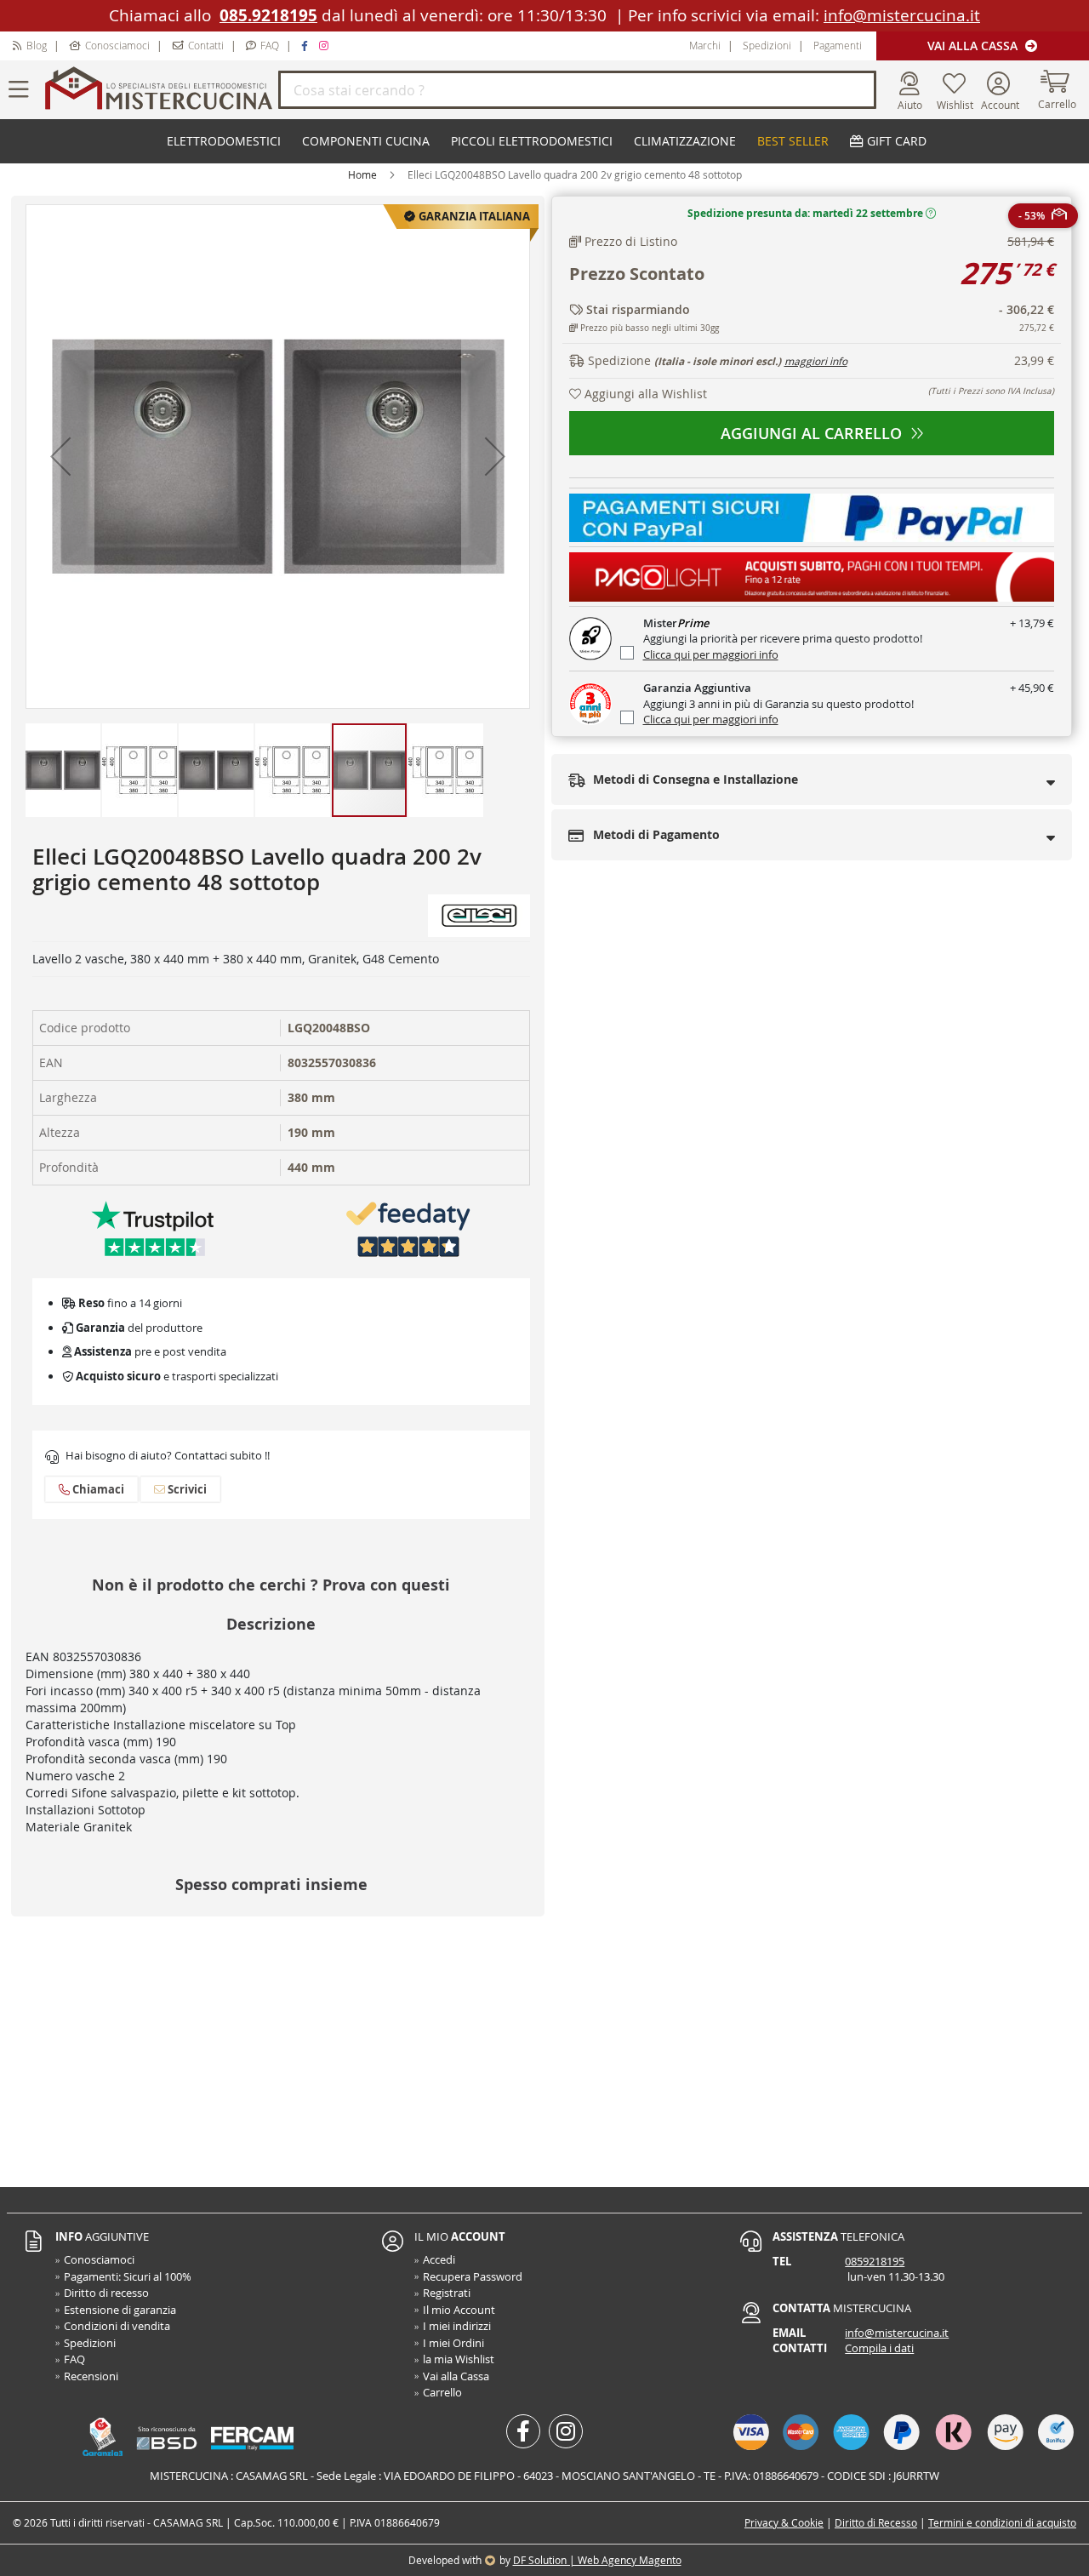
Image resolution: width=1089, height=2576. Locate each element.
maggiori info (816, 361)
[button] (60, 457)
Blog (37, 45)
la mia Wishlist (459, 2359)
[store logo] (159, 90)
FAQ (270, 45)
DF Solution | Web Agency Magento (597, 2560)
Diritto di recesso (106, 2293)
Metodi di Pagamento (655, 834)
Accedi (439, 2259)
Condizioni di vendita (117, 2326)
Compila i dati (879, 2348)
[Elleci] (479, 914)
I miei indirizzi (457, 2326)
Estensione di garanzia (120, 2310)
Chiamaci (97, 1489)
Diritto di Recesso (876, 2522)
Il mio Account (459, 2310)
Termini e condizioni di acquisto (1002, 2522)
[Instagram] (326, 45)
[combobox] (577, 90)
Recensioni (91, 2376)
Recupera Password (473, 2276)
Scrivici (186, 1489)
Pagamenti (838, 45)
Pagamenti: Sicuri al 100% (128, 2276)
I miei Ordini (453, 2343)
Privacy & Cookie (784, 2522)
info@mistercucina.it (902, 15)
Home (362, 174)
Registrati (447, 2293)
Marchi (705, 45)
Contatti (206, 45)
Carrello (442, 2392)
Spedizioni (767, 45)
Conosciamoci (117, 45)
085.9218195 (268, 15)
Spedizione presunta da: (805, 213)
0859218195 (875, 2261)
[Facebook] (307, 45)
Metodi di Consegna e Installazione (694, 779)
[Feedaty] (408, 1228)
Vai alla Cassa (974, 46)
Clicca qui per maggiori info (711, 654)
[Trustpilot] (153, 1228)
